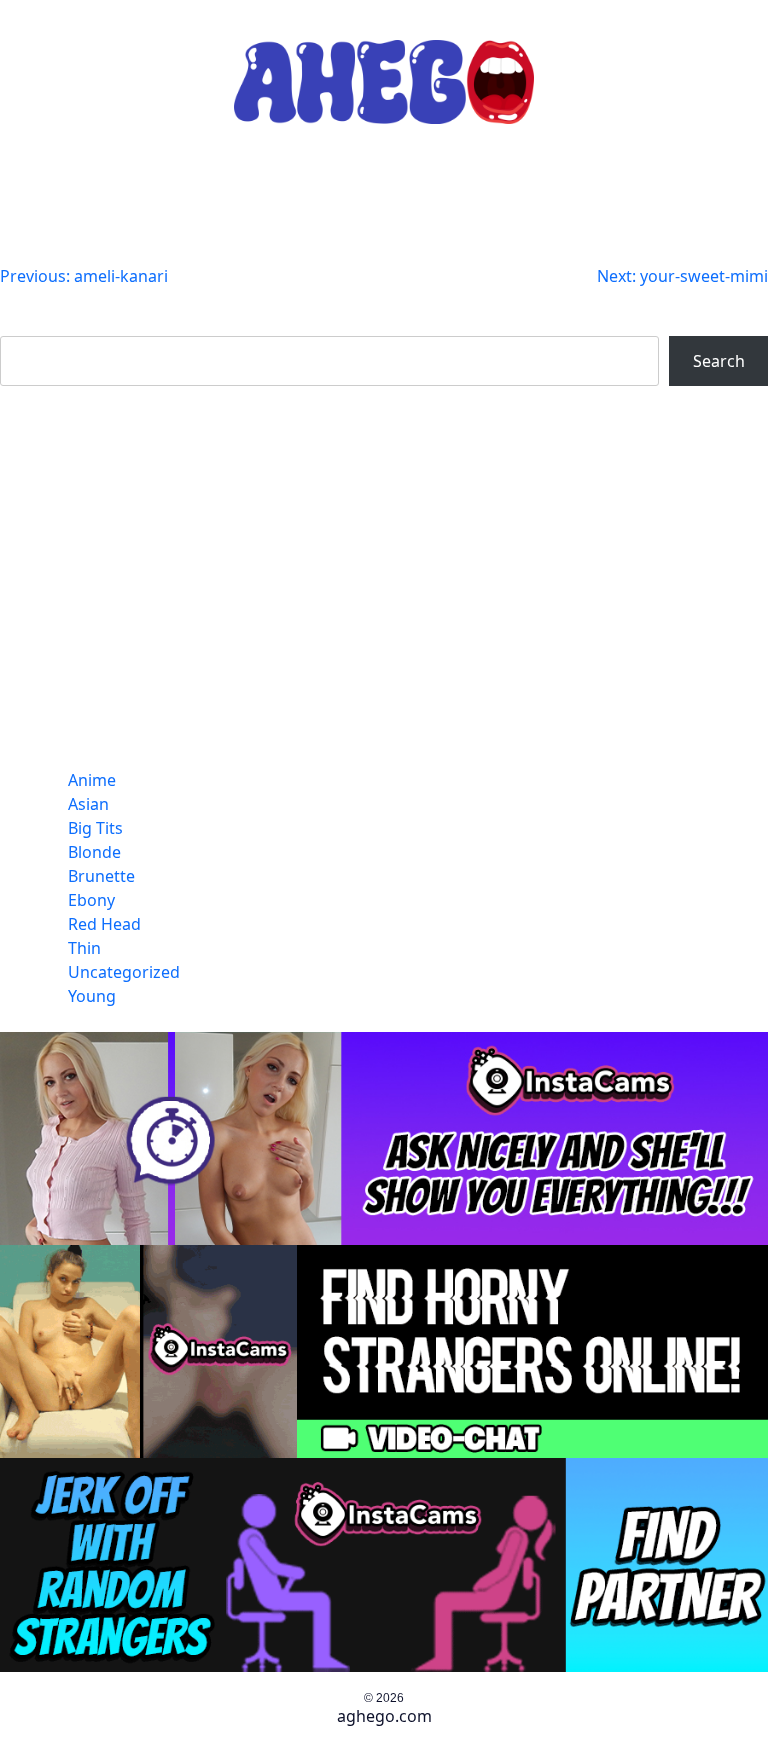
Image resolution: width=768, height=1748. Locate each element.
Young (92, 996)
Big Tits (95, 828)
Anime (92, 780)
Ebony (91, 900)
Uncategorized (124, 972)
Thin (84, 948)
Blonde (94, 852)
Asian (88, 804)
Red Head (104, 924)
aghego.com (384, 1716)
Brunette (101, 876)
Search (26, 324)
